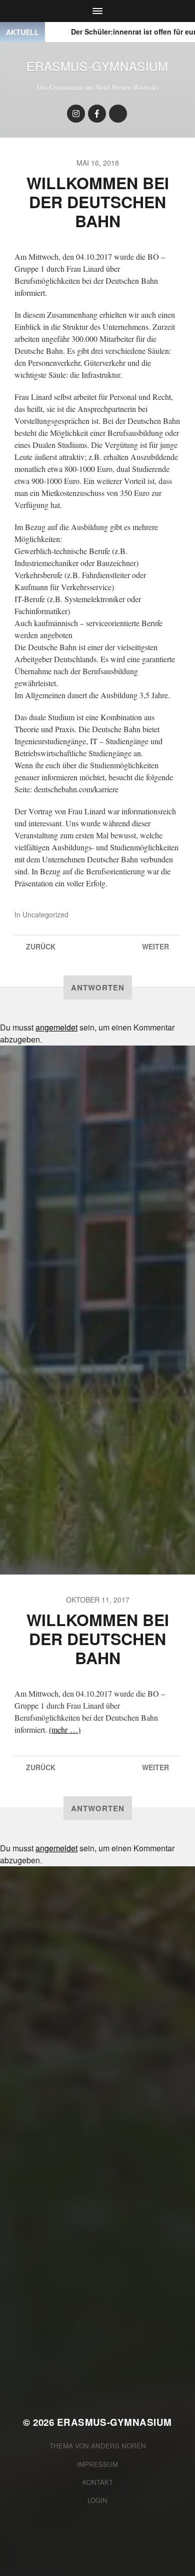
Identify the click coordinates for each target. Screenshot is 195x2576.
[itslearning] (118, 114)
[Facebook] (97, 114)
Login (97, 2500)
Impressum (97, 2464)
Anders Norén (118, 2446)
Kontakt (98, 2482)
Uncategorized (45, 914)
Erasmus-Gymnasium (97, 66)
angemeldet (56, 1027)
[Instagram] (76, 114)
